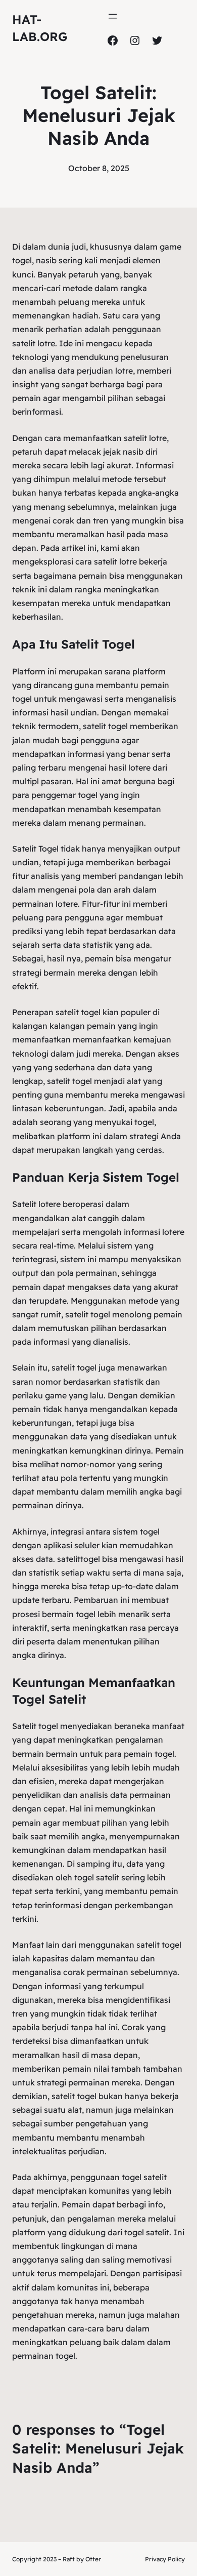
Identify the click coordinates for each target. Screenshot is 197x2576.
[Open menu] (113, 16)
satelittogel (79, 1559)
